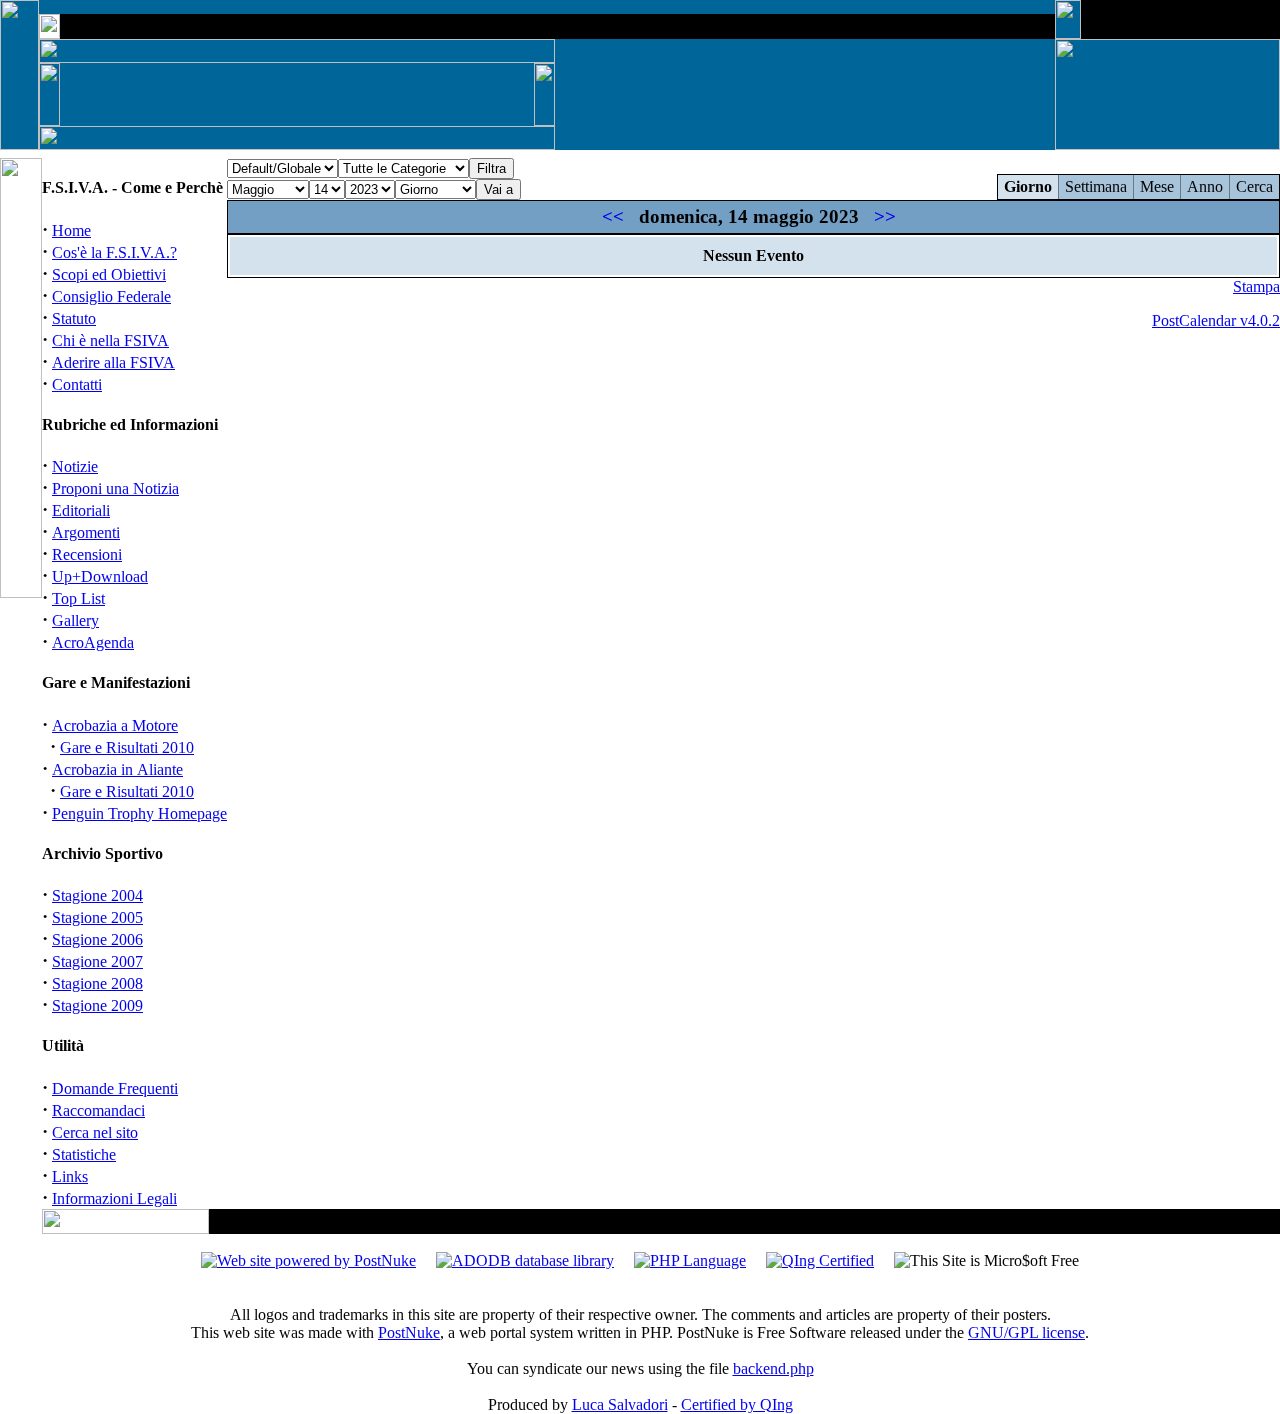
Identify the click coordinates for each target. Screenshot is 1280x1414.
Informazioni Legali (114, 1198)
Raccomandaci (98, 1110)
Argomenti (86, 532)
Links (70, 1176)
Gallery (75, 620)
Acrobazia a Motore (115, 725)
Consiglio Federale (111, 296)
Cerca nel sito (95, 1132)
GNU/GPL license (1026, 1332)
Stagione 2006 (97, 939)
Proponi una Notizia (115, 488)
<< (613, 216)
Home (71, 230)
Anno (1205, 186)
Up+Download (100, 576)
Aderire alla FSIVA (113, 362)
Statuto (74, 318)
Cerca (1254, 186)
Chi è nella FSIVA (110, 340)
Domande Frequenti (115, 1088)
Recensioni (87, 554)
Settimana (1096, 186)
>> (885, 216)
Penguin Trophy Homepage (139, 813)
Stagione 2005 (97, 917)
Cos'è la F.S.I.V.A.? (114, 252)
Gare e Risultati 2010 (127, 747)
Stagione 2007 (97, 961)
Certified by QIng (737, 1404)
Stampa (1256, 286)
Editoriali (81, 510)
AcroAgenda (93, 642)
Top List (78, 598)
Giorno (1028, 186)
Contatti (77, 384)
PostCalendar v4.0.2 (1216, 320)
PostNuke (409, 1332)
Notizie (75, 466)
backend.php (773, 1368)
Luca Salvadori (620, 1404)
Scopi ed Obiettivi (109, 274)
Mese (1157, 186)
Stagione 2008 (97, 983)
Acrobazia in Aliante (117, 769)
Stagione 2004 (97, 895)
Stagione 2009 (97, 1005)
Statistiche (84, 1154)
